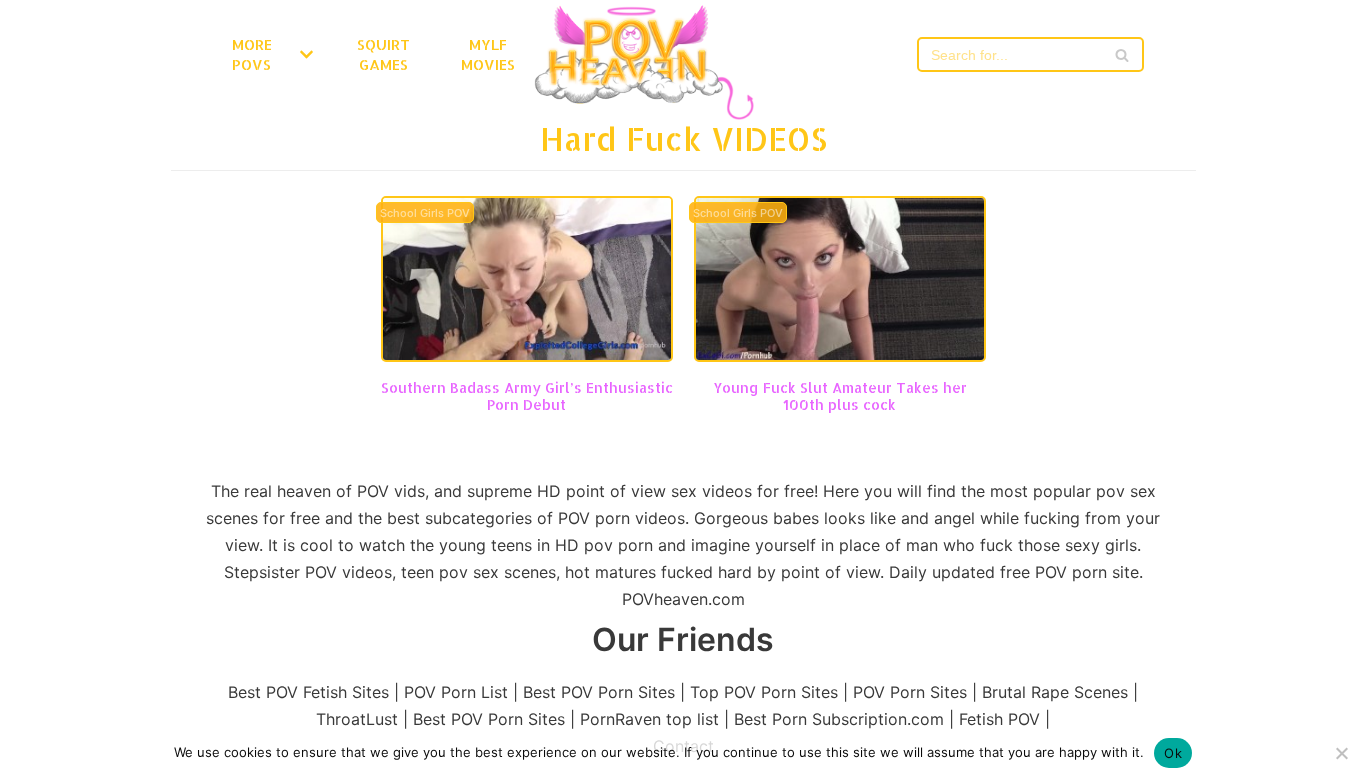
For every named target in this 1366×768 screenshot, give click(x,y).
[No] (1341, 753)
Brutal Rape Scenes (1055, 692)
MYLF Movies (488, 54)
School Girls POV (425, 213)
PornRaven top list (649, 719)
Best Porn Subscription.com (839, 719)
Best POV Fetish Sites (308, 692)
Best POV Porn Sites (599, 692)
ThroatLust (357, 719)
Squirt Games (383, 54)
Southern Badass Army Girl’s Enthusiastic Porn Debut (527, 396)
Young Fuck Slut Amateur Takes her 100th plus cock (840, 396)
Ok (1173, 753)
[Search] (1121, 54)
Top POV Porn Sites (764, 692)
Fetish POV (999, 719)
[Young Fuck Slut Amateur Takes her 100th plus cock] (840, 356)
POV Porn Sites (910, 692)
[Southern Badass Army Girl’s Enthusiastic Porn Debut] (527, 356)
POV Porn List (456, 692)
